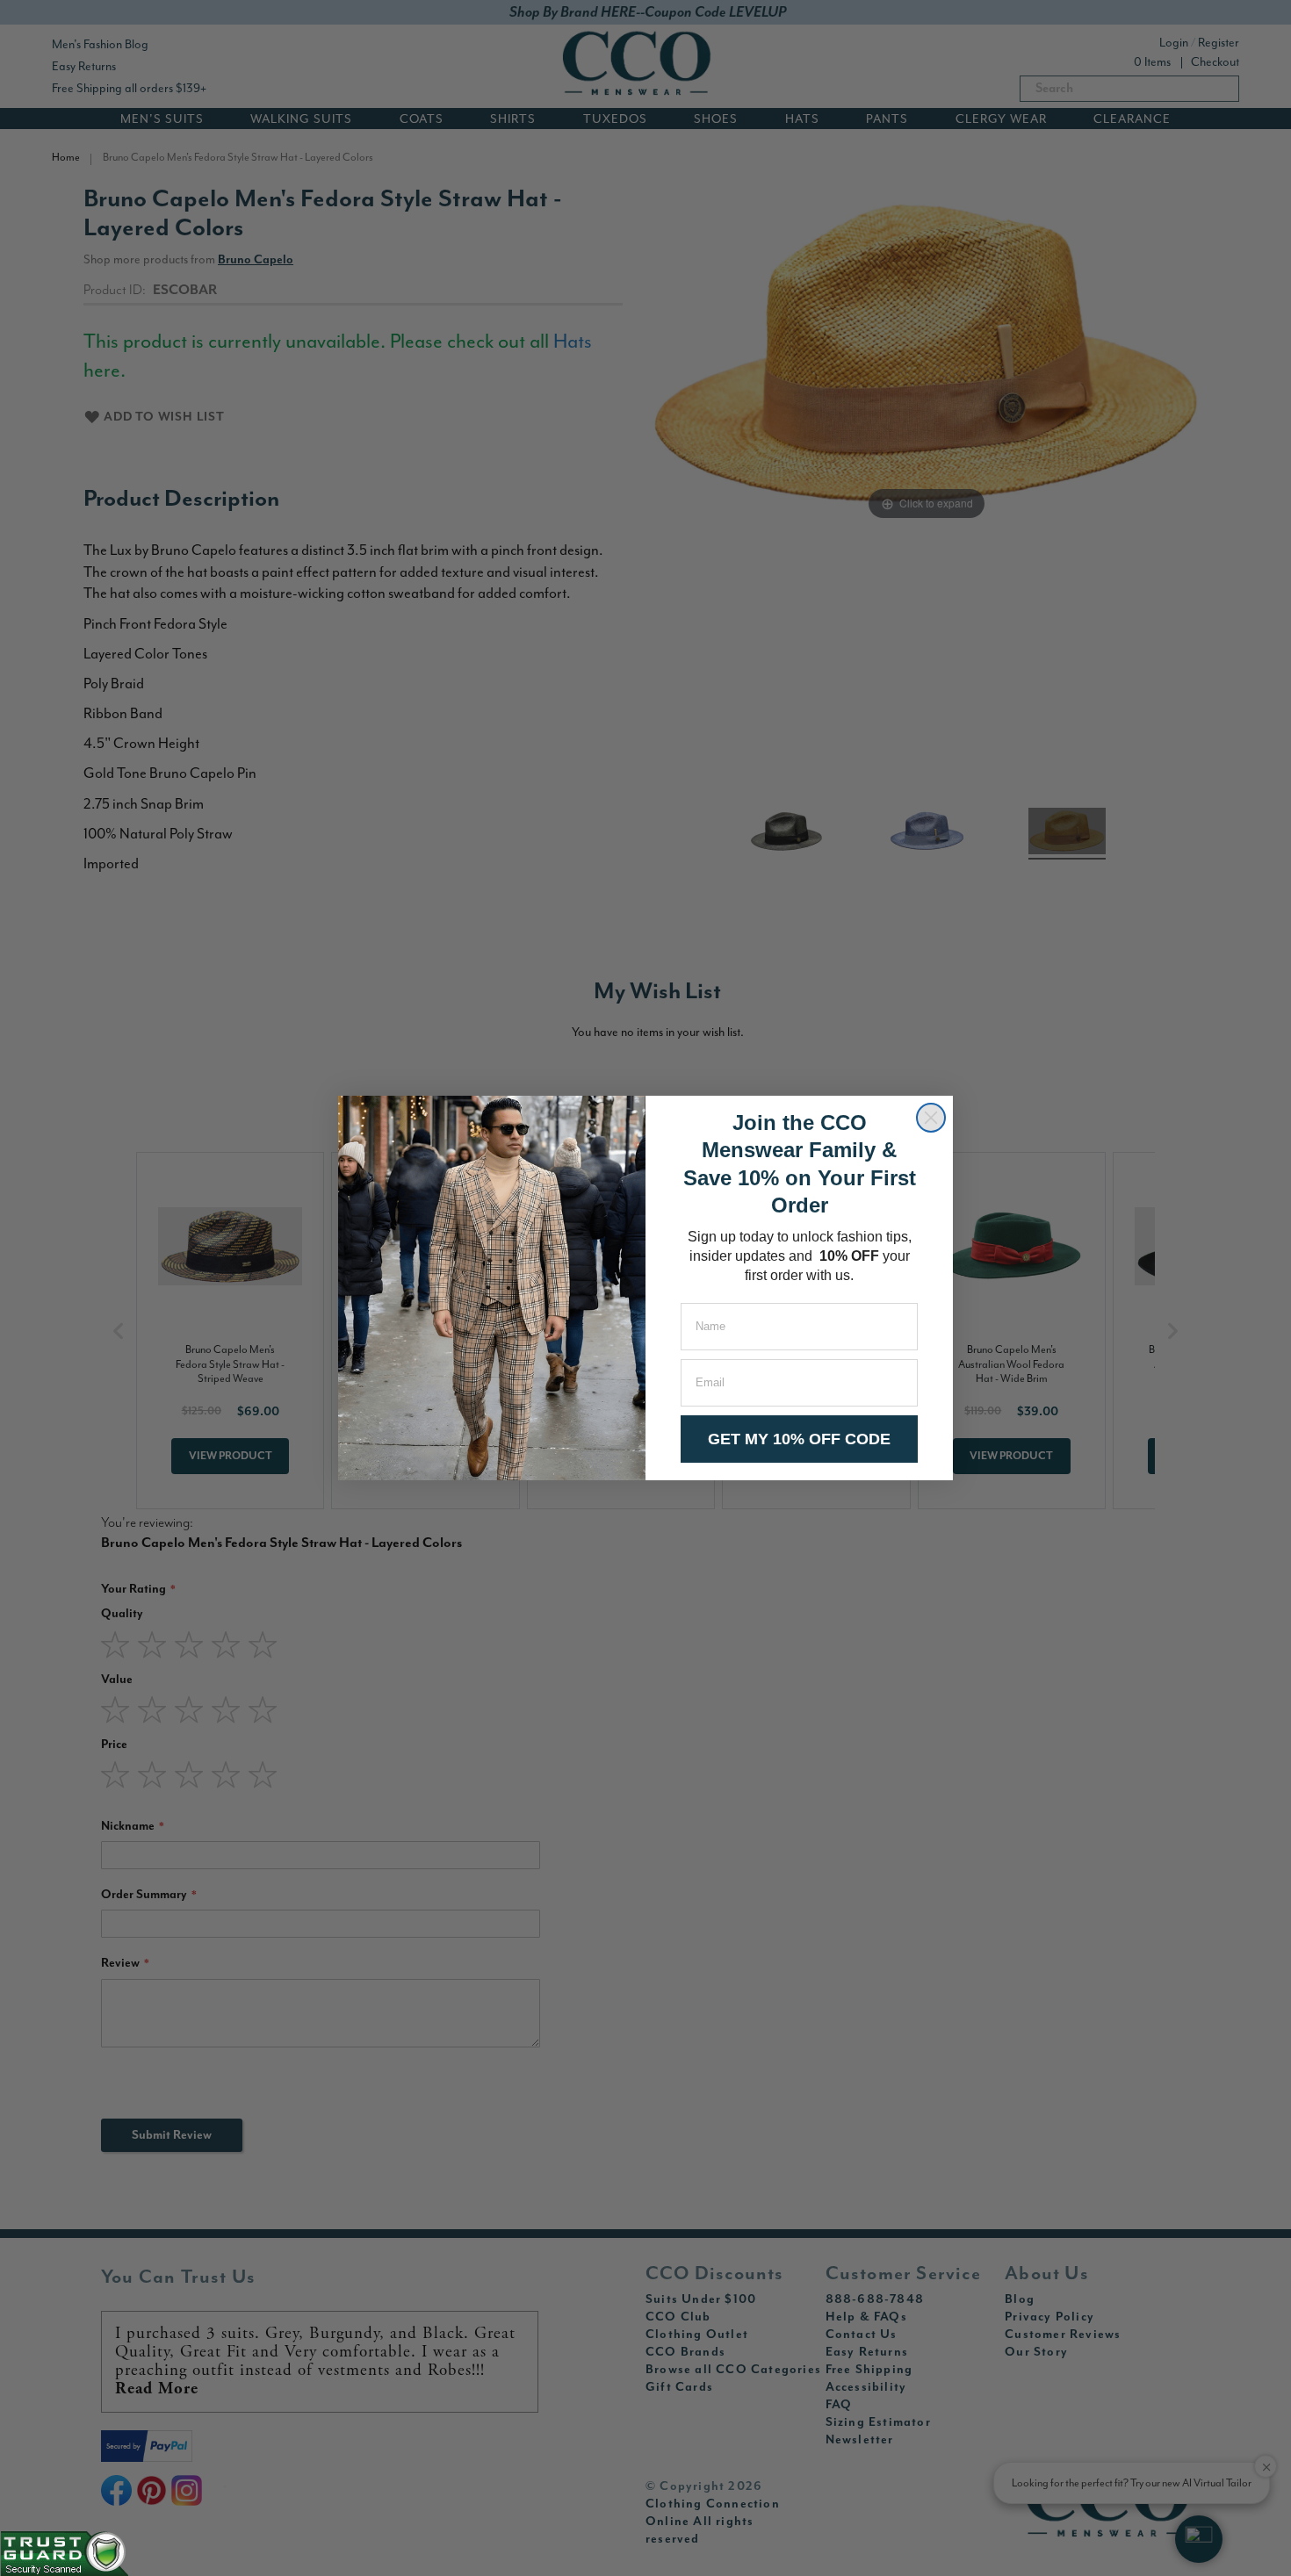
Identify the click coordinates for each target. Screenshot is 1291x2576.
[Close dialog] (931, 1118)
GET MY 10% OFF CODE (799, 1439)
